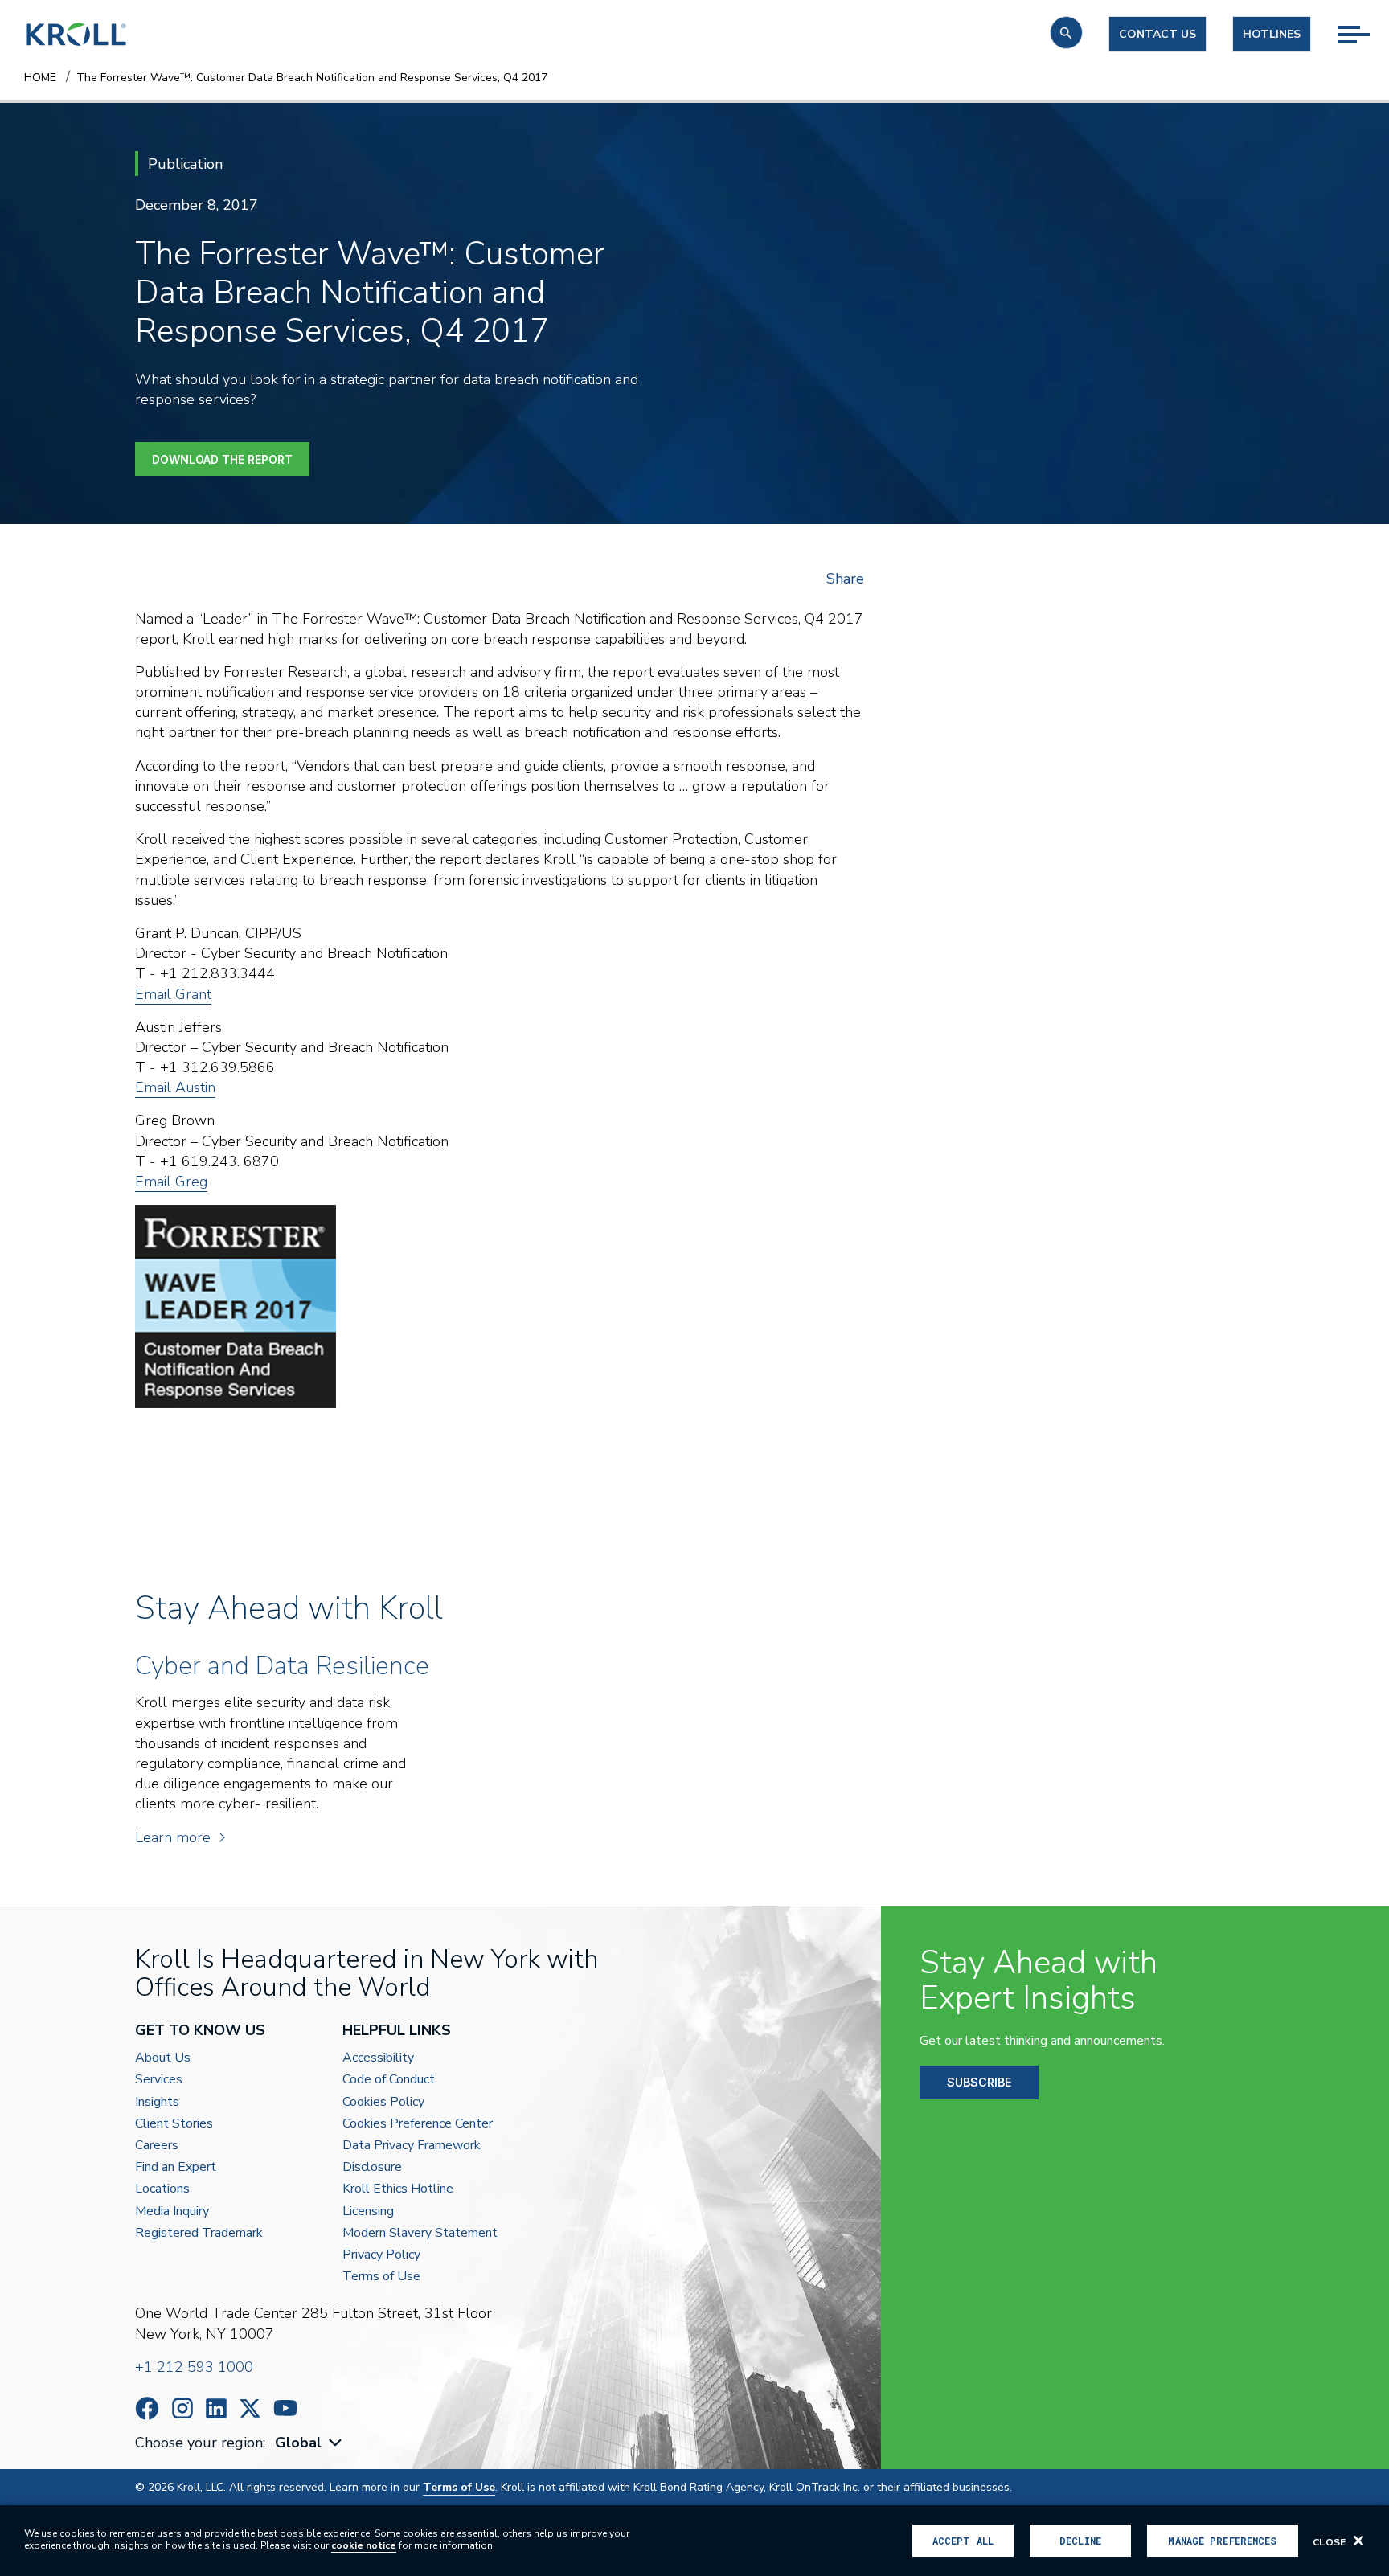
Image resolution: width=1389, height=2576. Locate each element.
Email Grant (173, 994)
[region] (694, 2541)
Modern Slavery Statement (420, 2233)
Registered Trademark (199, 2233)
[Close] (1358, 2541)
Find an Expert (176, 2167)
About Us (163, 2058)
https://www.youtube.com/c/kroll (285, 2408)
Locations (162, 2189)
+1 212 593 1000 (194, 2367)
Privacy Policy (381, 2255)
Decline (1080, 2541)
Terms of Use (381, 2277)
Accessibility (378, 2058)
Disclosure (372, 2167)
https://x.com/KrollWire (250, 2408)
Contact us (1157, 34)
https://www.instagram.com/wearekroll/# (182, 2408)
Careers (157, 2146)
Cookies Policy (383, 2102)
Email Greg (171, 1182)
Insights (157, 2102)
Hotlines (1272, 34)
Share (845, 579)
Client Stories (174, 2124)
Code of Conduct (389, 2080)
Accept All (963, 2541)
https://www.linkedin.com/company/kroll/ (216, 2408)
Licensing (368, 2212)
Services (159, 2080)
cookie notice (364, 2545)
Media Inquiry (172, 2212)
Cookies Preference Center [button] (418, 2124)
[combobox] (310, 2443)
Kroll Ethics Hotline (398, 2189)
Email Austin (175, 1087)
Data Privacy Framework (412, 2146)
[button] (1066, 33)
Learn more (173, 1837)
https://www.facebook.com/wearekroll (147, 2408)
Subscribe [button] (979, 2082)
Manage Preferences (1222, 2541)
